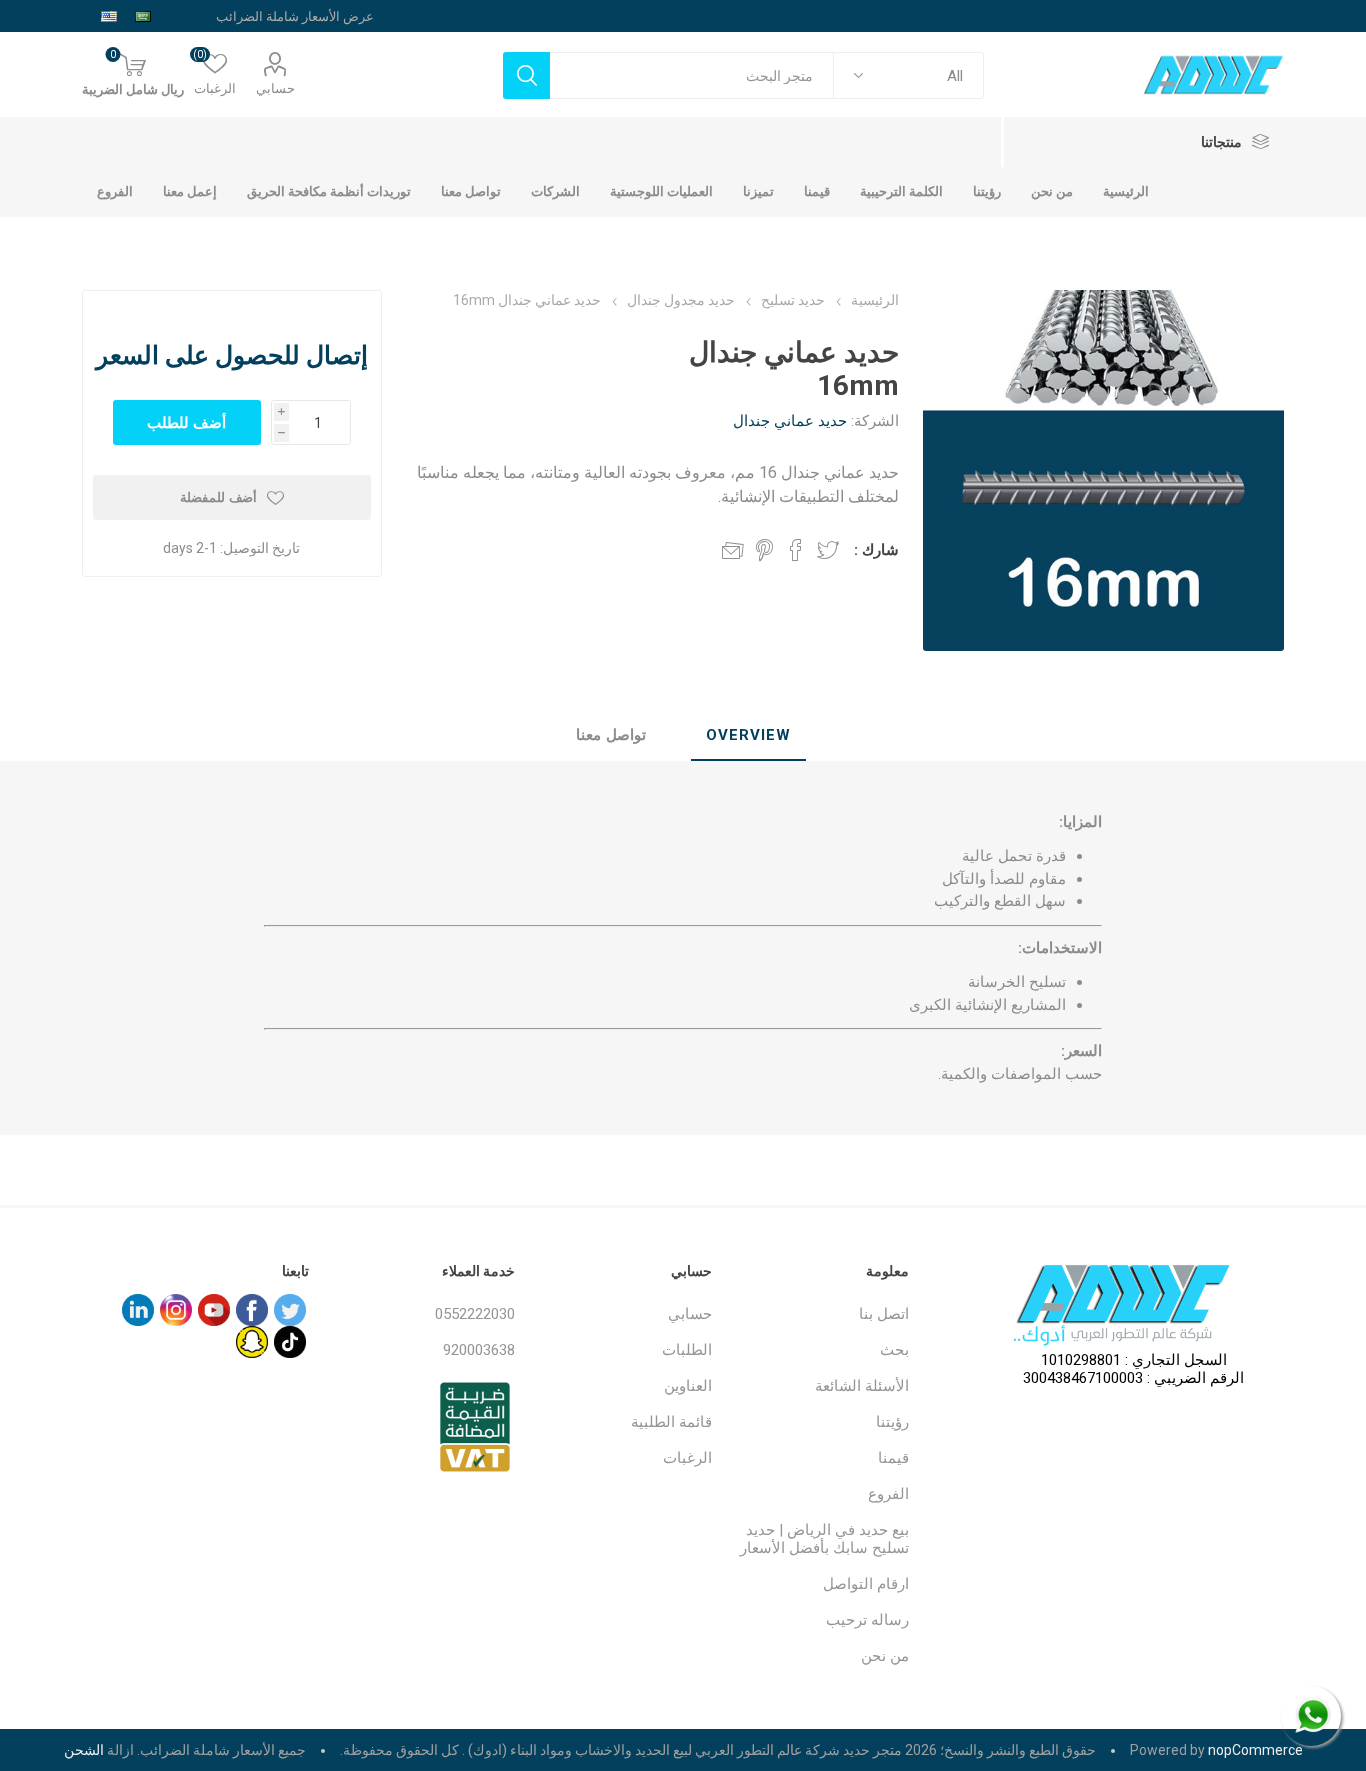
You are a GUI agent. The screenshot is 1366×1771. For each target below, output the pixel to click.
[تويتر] (290, 1310)
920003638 (479, 1350)
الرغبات (687, 1458)
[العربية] (143, 16)
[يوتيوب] (214, 1310)
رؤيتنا (892, 1422)
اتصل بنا (884, 1314)
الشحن (84, 1750)
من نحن (885, 1656)
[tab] (748, 736)
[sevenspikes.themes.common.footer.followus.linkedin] (138, 1310)
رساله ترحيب (867, 1620)
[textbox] (692, 75)
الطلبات (687, 1350)
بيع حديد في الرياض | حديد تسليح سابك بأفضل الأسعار (824, 1539)
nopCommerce (1255, 1750)
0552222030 (475, 1314)
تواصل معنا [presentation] (611, 735)
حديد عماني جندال (790, 421)
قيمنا (893, 1458)
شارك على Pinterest (764, 550)
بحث (894, 1350)
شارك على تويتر (828, 550)
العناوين (688, 1386)
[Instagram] (176, 1310)
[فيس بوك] (252, 1310)
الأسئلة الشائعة (862, 1386)
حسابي (275, 88)
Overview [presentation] (748, 735)
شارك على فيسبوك (796, 550)
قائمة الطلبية (671, 1422)
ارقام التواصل (866, 1584)
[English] (109, 16)
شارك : (876, 550)
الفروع (888, 1494)
